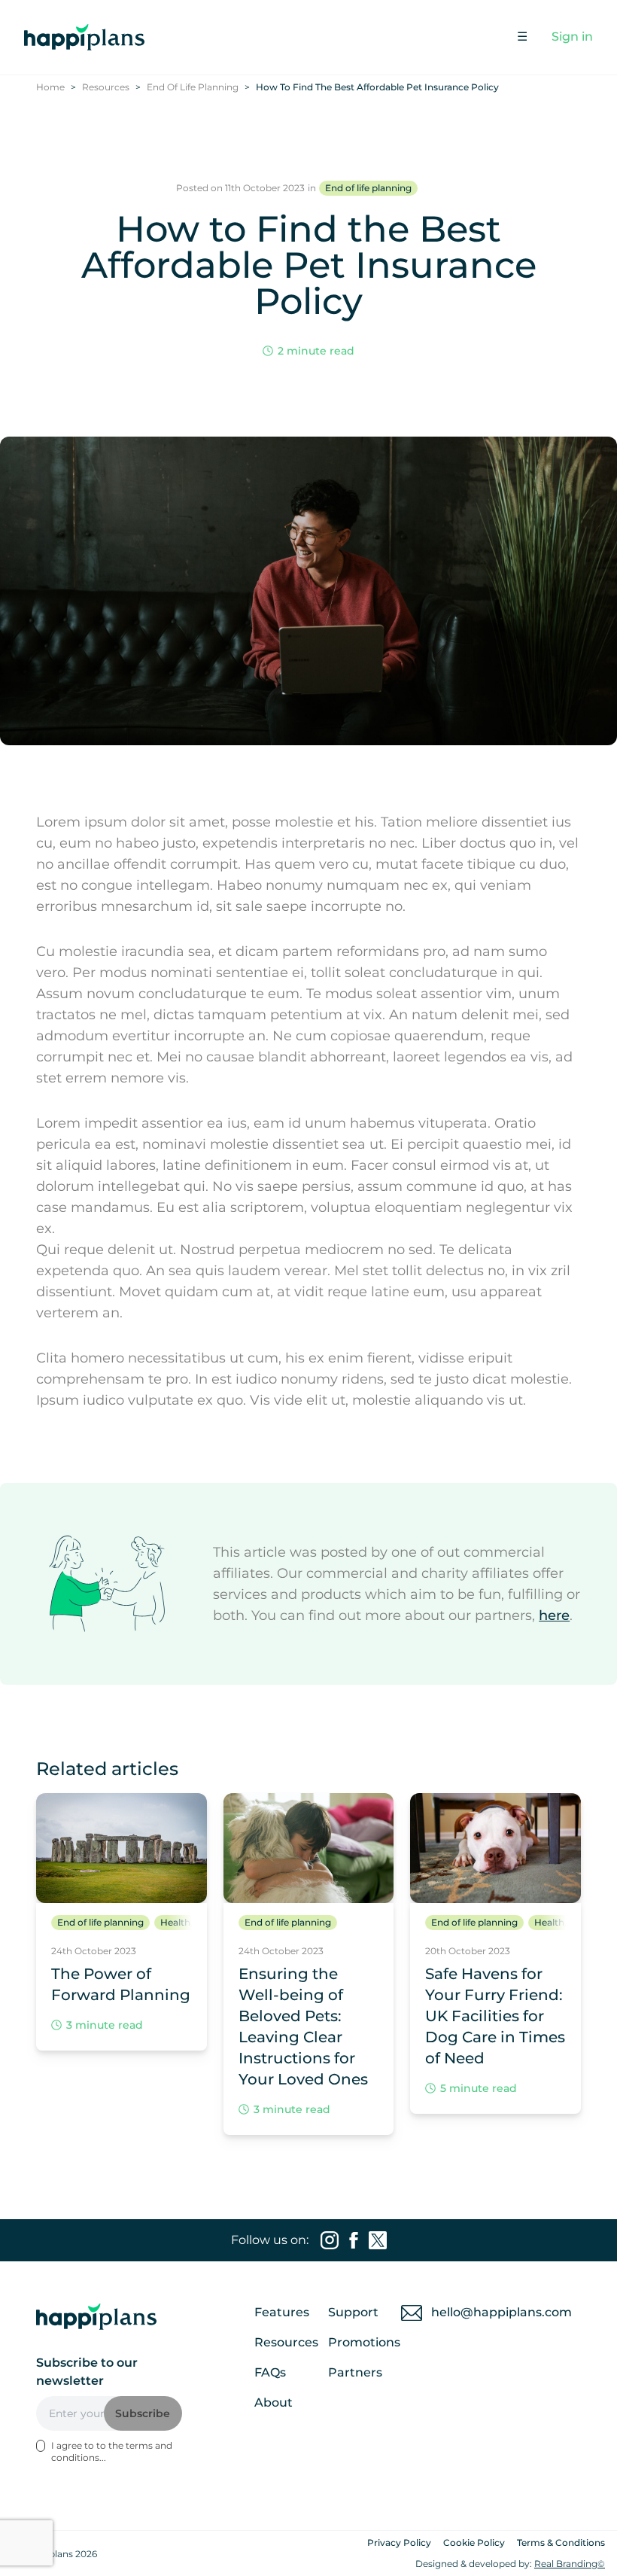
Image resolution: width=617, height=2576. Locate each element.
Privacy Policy (399, 2543)
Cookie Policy (474, 2543)
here (554, 1615)
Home (50, 87)
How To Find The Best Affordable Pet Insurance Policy (377, 87)
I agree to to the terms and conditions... (112, 2451)
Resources (106, 87)
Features (282, 2312)
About (274, 2402)
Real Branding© (570, 2564)
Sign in (572, 37)
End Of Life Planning (193, 87)
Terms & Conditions (561, 2543)
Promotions (364, 2342)
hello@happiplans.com (502, 2312)
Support (353, 2312)
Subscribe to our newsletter (87, 2372)
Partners (355, 2372)
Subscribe (143, 2413)
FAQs (270, 2372)
